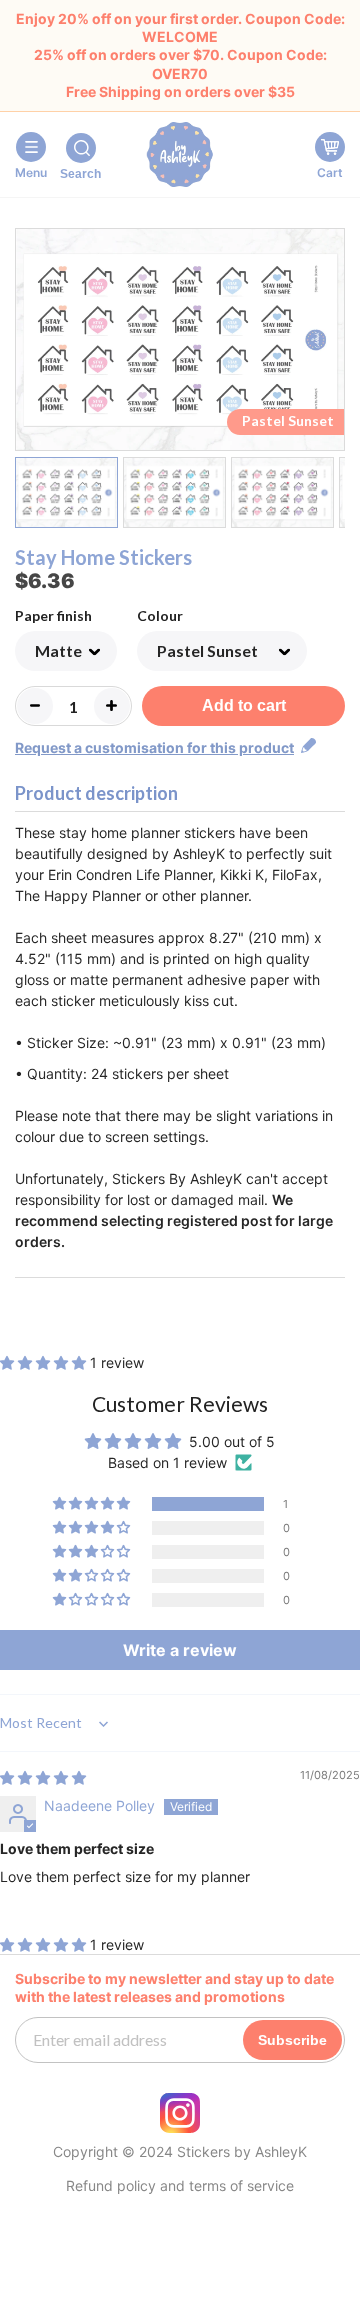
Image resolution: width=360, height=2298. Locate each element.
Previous (27, 343)
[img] (43, 1777)
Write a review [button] (180, 1650)
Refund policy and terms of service (180, 2186)
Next (332, 343)
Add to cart (244, 705)
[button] (45, 1362)
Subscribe (292, 2040)
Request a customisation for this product (154, 747)
